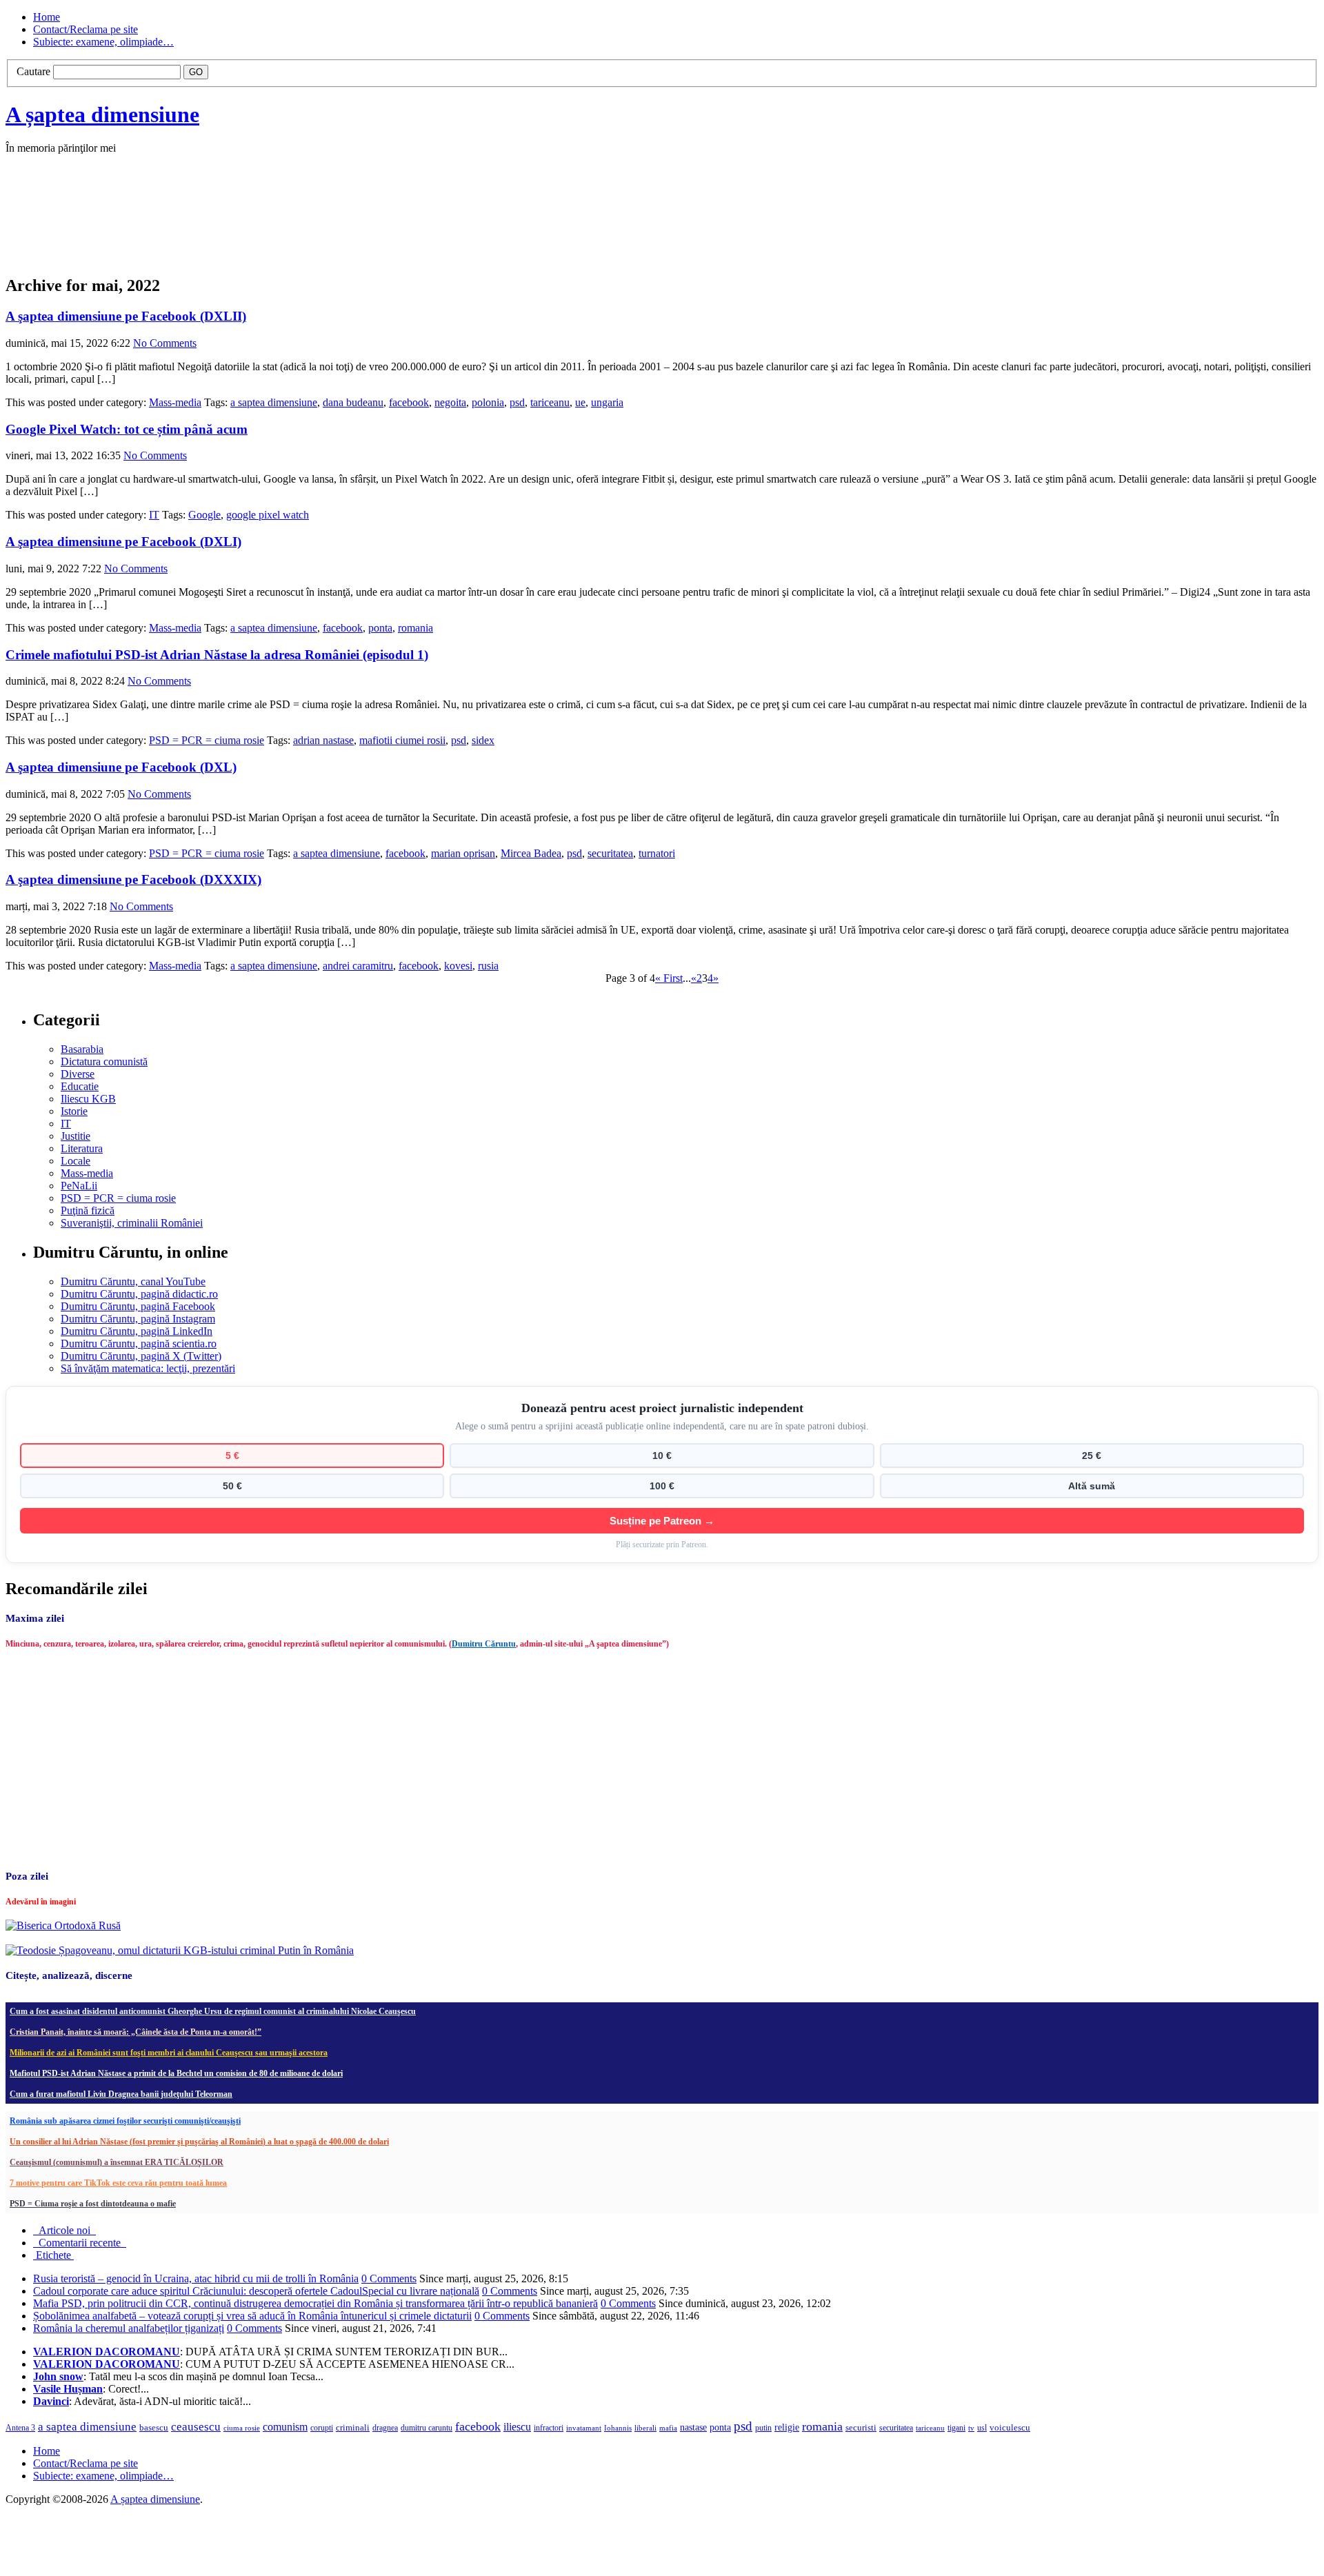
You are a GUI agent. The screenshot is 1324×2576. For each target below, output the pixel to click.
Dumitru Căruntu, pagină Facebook (138, 1306)
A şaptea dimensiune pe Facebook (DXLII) (126, 316)
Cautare (33, 71)
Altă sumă (1092, 1486)
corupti (322, 2428)
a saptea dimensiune (274, 402)
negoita (450, 402)
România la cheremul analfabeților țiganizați (129, 2328)
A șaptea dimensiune (102, 114)
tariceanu (550, 402)
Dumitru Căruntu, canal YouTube (133, 1281)
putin (763, 2428)
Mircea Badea (531, 853)
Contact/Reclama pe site (86, 29)
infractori (549, 2428)
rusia (488, 966)
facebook (409, 402)
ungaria (607, 402)
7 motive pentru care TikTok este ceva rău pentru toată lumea (118, 2183)
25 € (1092, 1456)
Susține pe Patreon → (662, 1521)
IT (154, 515)
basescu (154, 2428)
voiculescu (1010, 2427)
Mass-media (175, 402)
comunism (285, 2427)
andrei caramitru (358, 966)
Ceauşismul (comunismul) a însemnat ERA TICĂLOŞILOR (117, 2162)
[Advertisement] (212, 229)
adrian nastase (323, 740)
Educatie (80, 1086)
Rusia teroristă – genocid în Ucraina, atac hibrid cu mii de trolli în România (196, 2278)
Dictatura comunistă (104, 1061)
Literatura (82, 1148)
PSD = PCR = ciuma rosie (207, 740)
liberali (645, 2428)
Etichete (53, 2255)
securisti (861, 2427)
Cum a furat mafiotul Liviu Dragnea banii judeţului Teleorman (121, 2094)
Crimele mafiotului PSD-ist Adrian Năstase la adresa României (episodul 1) (217, 655)
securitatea (610, 853)
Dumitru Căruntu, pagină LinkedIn (137, 1331)
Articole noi (64, 2230)
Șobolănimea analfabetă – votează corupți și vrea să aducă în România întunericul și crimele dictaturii (252, 2316)
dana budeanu (353, 402)
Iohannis (618, 2428)
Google (204, 515)
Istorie (74, 1111)
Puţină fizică (88, 1210)
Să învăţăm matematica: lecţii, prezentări (148, 1368)
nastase (693, 2427)
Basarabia (82, 1049)
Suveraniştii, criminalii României (132, 1223)
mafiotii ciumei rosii (402, 740)
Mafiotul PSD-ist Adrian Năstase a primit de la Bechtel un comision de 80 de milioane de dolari (176, 2073)
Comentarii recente (80, 2243)
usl (982, 2428)
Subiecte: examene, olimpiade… (103, 42)
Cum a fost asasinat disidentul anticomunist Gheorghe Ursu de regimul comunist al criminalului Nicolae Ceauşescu (213, 2011)
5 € (232, 1456)
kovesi (458, 966)
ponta (380, 628)
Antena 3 (20, 2428)
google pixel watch (268, 515)
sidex (483, 740)
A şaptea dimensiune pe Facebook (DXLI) (123, 542)
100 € (662, 1486)
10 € (662, 1456)
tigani (956, 2428)
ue (580, 402)
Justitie (76, 1136)
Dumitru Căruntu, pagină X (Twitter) (141, 1356)
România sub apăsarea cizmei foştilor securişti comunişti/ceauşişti (125, 2121)
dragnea (385, 2428)
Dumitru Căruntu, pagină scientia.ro (139, 1344)
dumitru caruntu (427, 2428)
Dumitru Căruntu (484, 1644)
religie (787, 2427)
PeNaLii (79, 1186)
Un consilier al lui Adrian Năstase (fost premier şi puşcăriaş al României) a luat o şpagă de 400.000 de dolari (199, 2142)
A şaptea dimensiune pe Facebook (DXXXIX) (133, 879)
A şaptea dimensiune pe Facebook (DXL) (121, 767)
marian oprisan (463, 853)
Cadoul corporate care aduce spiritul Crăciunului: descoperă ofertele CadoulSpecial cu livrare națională (256, 2291)
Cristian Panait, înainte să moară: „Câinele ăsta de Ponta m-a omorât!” (136, 2032)
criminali (353, 2428)
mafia (668, 2428)
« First (669, 978)
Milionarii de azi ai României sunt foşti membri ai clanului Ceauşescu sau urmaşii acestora (169, 2053)
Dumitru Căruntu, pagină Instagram (138, 1319)
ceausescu (196, 2427)
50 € (232, 1486)
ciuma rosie (242, 2428)
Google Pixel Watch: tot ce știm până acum (127, 429)
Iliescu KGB (88, 1099)
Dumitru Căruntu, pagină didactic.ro (139, 1294)
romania (415, 628)
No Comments (165, 343)
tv (971, 2428)
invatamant (584, 2428)
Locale (76, 1161)
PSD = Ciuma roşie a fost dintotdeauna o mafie (93, 2204)
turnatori (657, 853)
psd (517, 402)
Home (47, 17)
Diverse (78, 1074)
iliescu (517, 2427)
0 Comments (389, 2278)
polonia (488, 402)
